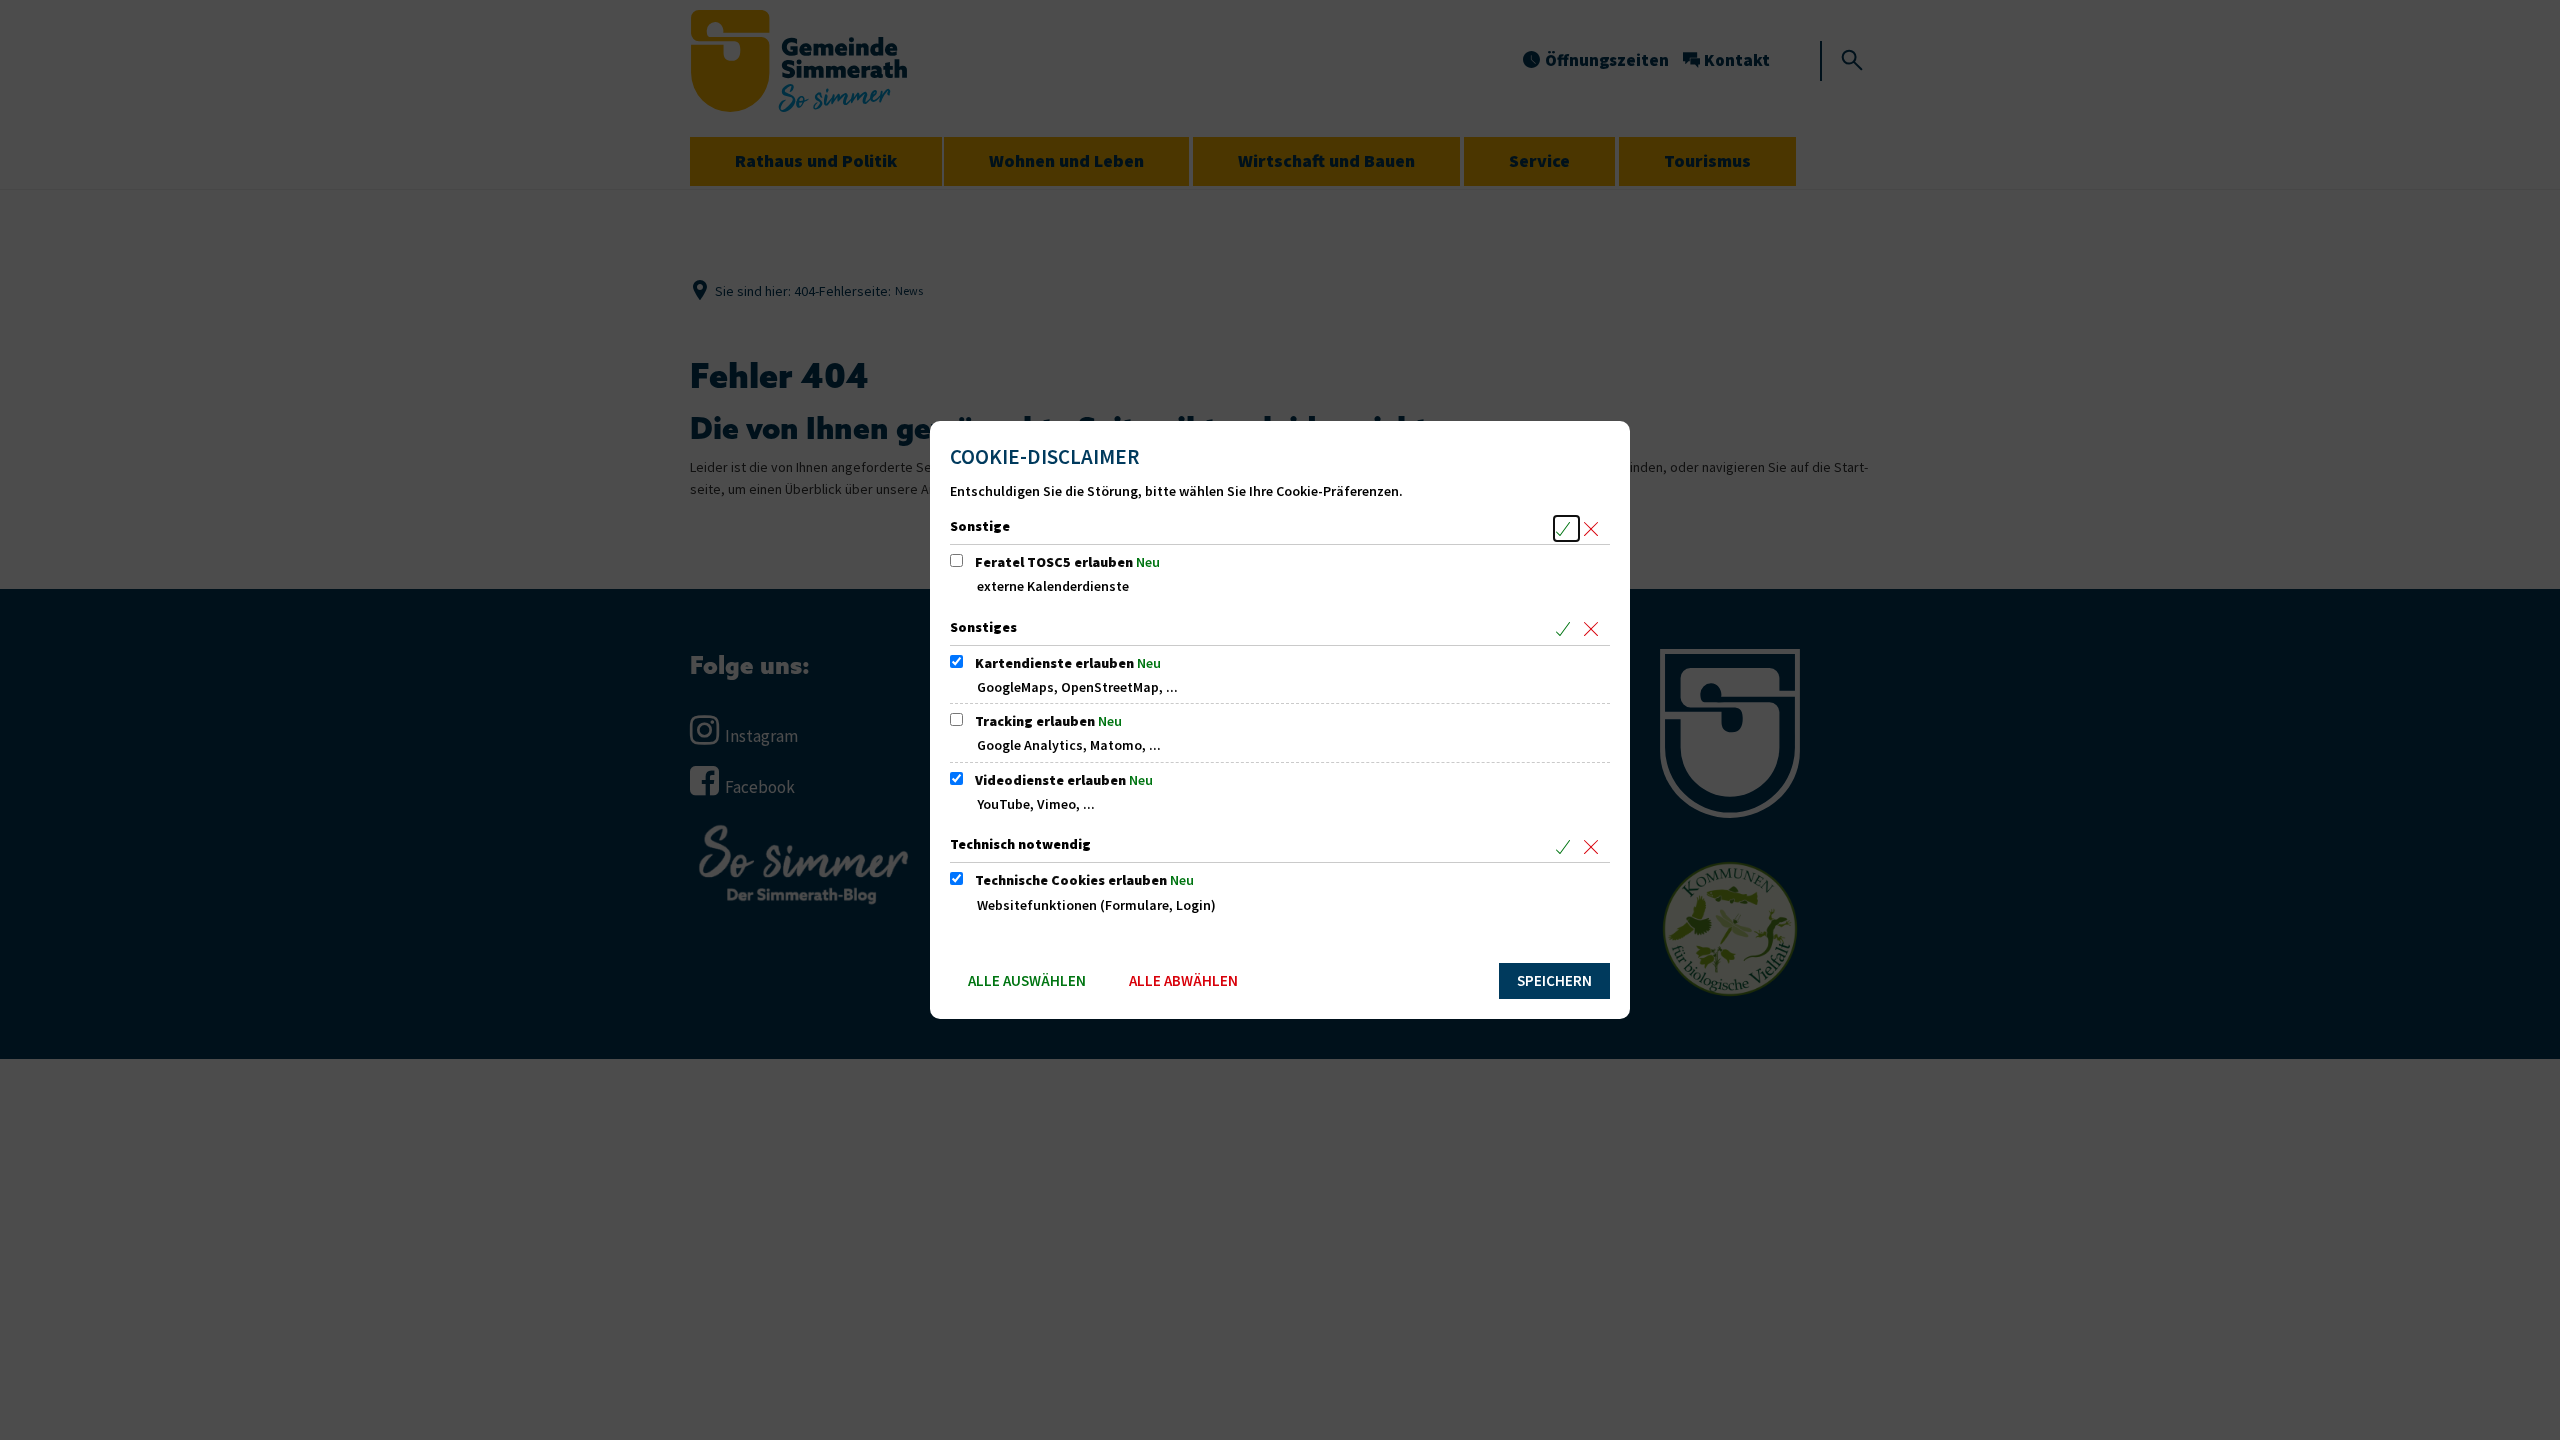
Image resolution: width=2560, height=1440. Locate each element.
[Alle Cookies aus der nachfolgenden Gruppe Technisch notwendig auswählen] (1566, 846)
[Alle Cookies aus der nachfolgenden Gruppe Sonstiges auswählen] (1566, 629)
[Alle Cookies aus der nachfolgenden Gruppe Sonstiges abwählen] (1594, 629)
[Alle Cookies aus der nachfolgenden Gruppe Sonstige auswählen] (1566, 528)
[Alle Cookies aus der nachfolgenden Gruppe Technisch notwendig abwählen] (1594, 846)
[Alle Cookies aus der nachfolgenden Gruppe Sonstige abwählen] (1594, 528)
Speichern (1554, 980)
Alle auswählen (1027, 980)
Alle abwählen (1183, 980)
